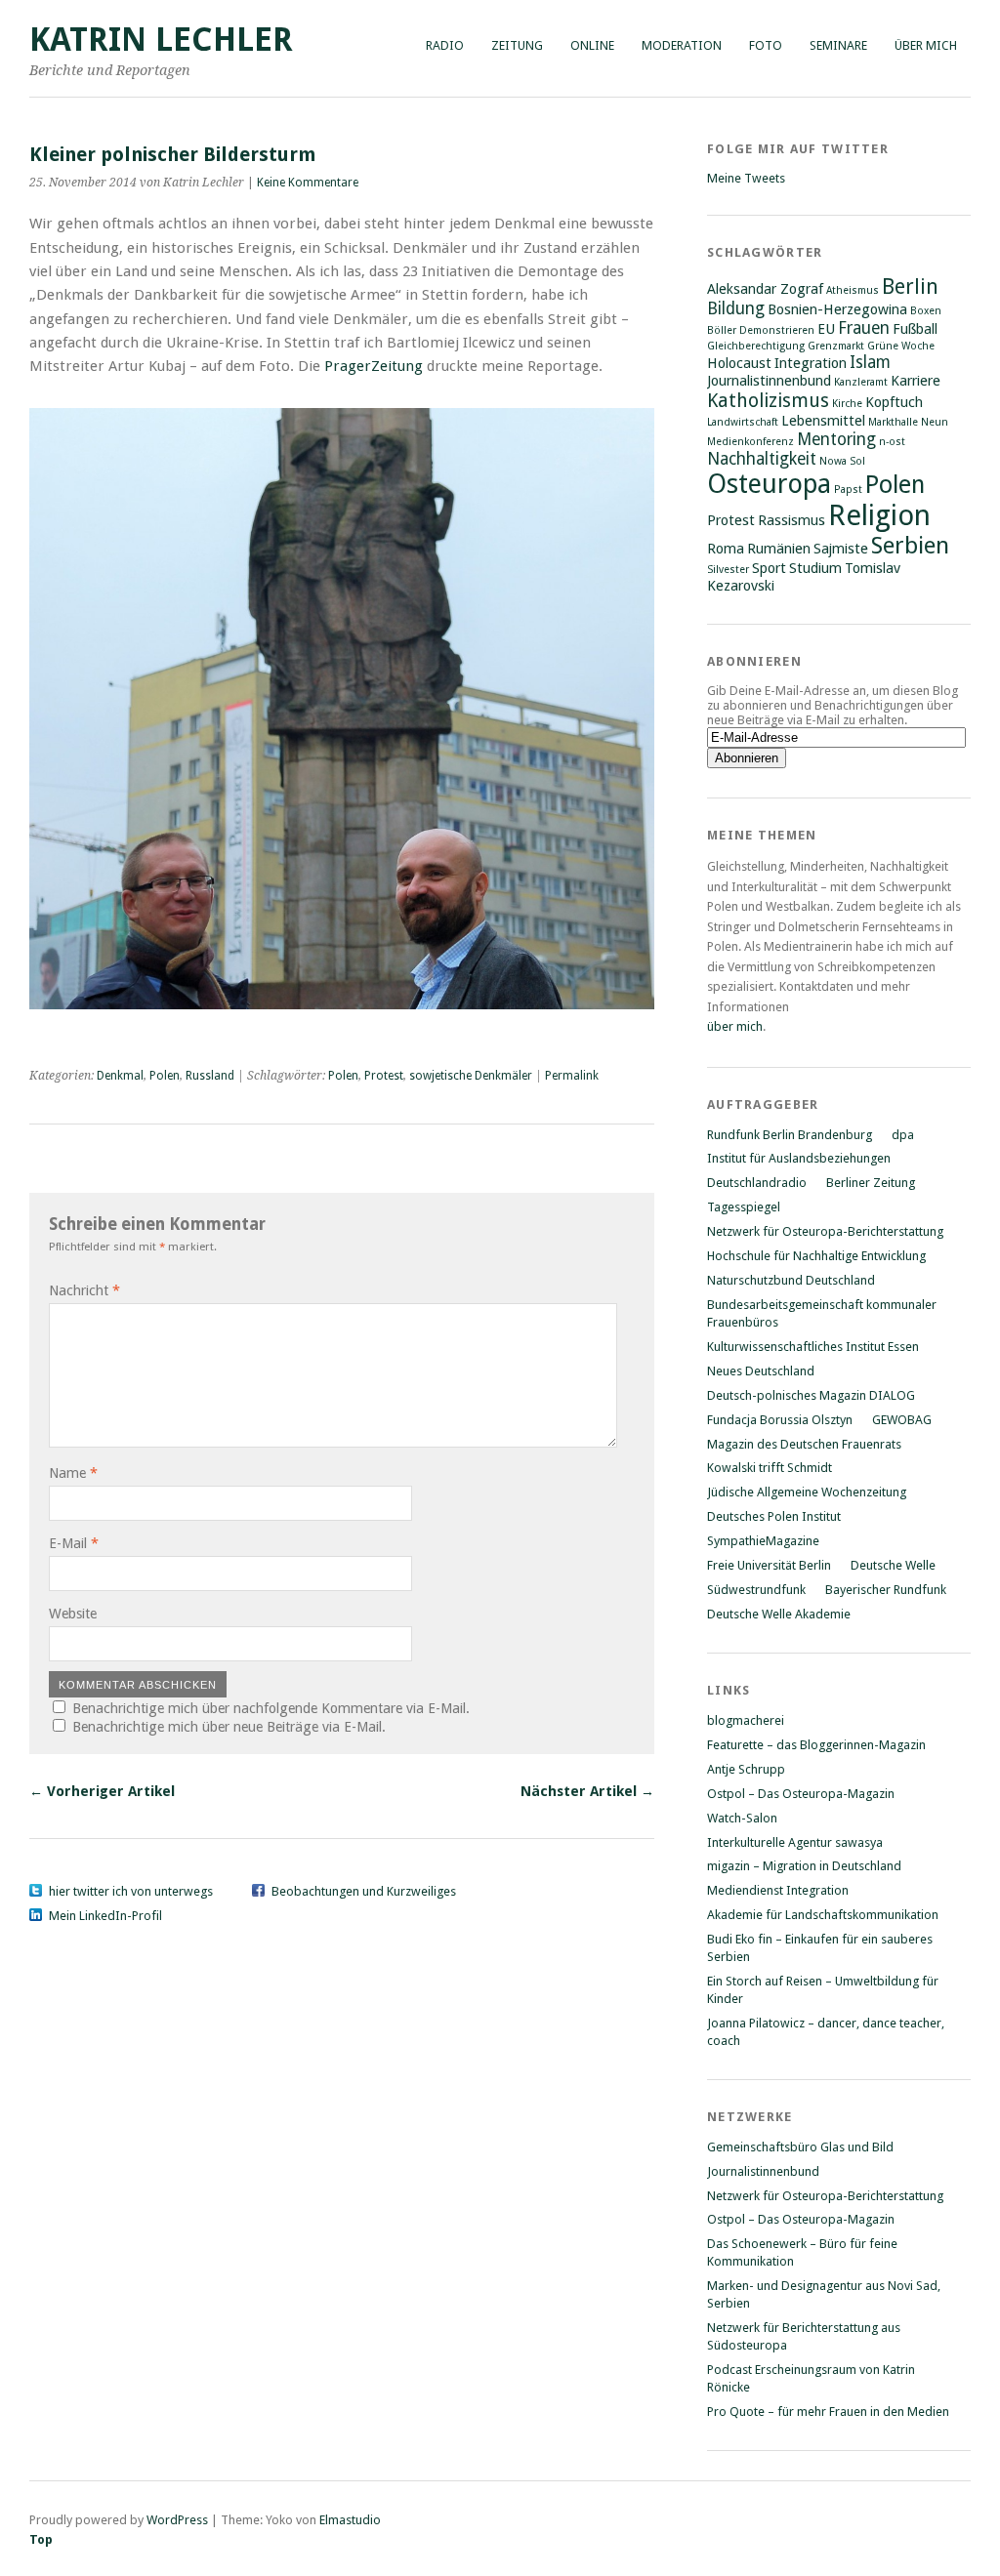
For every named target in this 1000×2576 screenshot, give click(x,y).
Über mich (926, 45)
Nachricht (84, 1290)
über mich (735, 1026)
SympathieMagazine (763, 1541)
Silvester (728, 570)
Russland (210, 1076)
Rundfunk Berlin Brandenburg (790, 1135)
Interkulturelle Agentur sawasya (795, 1842)
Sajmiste (841, 549)
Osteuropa (769, 484)
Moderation (682, 45)
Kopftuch (894, 402)
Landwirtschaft (743, 422)
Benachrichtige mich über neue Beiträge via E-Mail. (229, 1727)
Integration (811, 363)
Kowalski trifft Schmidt (770, 1468)
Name (73, 1473)
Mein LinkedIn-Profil (105, 1916)
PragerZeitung (374, 366)
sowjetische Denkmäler (471, 1076)
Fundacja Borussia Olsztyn (780, 1420)
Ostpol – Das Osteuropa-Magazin (801, 1794)
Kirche (847, 404)
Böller (722, 330)
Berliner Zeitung (871, 1183)
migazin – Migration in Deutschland (804, 1866)
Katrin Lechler (161, 40)
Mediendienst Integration (778, 1890)
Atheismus (853, 290)
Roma (726, 549)
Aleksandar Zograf (765, 289)
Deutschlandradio (757, 1183)
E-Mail (74, 1543)
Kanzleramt (861, 382)
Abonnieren (754, 661)
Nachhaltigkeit (762, 459)
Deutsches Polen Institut (774, 1516)
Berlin (910, 286)
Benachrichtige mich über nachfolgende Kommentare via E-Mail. (271, 1708)
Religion (879, 515)
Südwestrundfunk (756, 1590)
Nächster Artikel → (587, 1791)
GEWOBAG (902, 1420)
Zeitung (517, 45)
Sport (769, 568)
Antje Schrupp (746, 1769)
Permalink (572, 1076)
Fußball (915, 329)
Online (592, 45)
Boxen (926, 311)
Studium (815, 568)
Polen (165, 1076)
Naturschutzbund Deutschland (791, 1280)
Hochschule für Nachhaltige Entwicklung (816, 1256)
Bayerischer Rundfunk (886, 1590)
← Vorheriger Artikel (102, 1791)
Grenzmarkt (836, 346)
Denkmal (120, 1076)
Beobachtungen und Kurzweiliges (364, 1891)
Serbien (910, 546)
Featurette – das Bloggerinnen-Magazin (816, 1745)
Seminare (838, 45)
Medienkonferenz (750, 442)
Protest (384, 1076)
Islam (870, 362)
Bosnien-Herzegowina (837, 309)
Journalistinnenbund (769, 381)
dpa (903, 1135)
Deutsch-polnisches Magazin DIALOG (811, 1395)
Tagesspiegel (744, 1207)
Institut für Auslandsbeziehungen (799, 1158)
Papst (848, 490)
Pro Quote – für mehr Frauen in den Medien (828, 2412)
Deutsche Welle (893, 1565)
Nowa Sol (842, 461)
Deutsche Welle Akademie (779, 1614)
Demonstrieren (777, 330)
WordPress (177, 2520)
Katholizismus (768, 401)
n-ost (892, 442)
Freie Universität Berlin (769, 1565)
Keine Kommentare (308, 183)
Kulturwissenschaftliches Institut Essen (813, 1347)
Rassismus (792, 520)
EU (826, 329)
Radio (445, 45)
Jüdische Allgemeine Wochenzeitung (807, 1492)
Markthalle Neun (908, 422)
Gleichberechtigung (756, 346)
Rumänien (779, 549)
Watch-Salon (742, 1818)
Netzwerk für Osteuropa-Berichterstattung (825, 1231)
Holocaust (739, 363)
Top (41, 2539)
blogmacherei (746, 1720)
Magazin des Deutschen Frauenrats (804, 1444)
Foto (766, 45)
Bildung (736, 308)
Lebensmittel (823, 421)
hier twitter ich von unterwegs (131, 1891)
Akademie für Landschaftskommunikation (823, 1915)
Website (73, 1614)
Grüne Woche (901, 346)
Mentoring (836, 439)
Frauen (864, 328)
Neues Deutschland (761, 1371)
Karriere (916, 381)
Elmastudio (350, 2520)
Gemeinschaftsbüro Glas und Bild (800, 2147)
